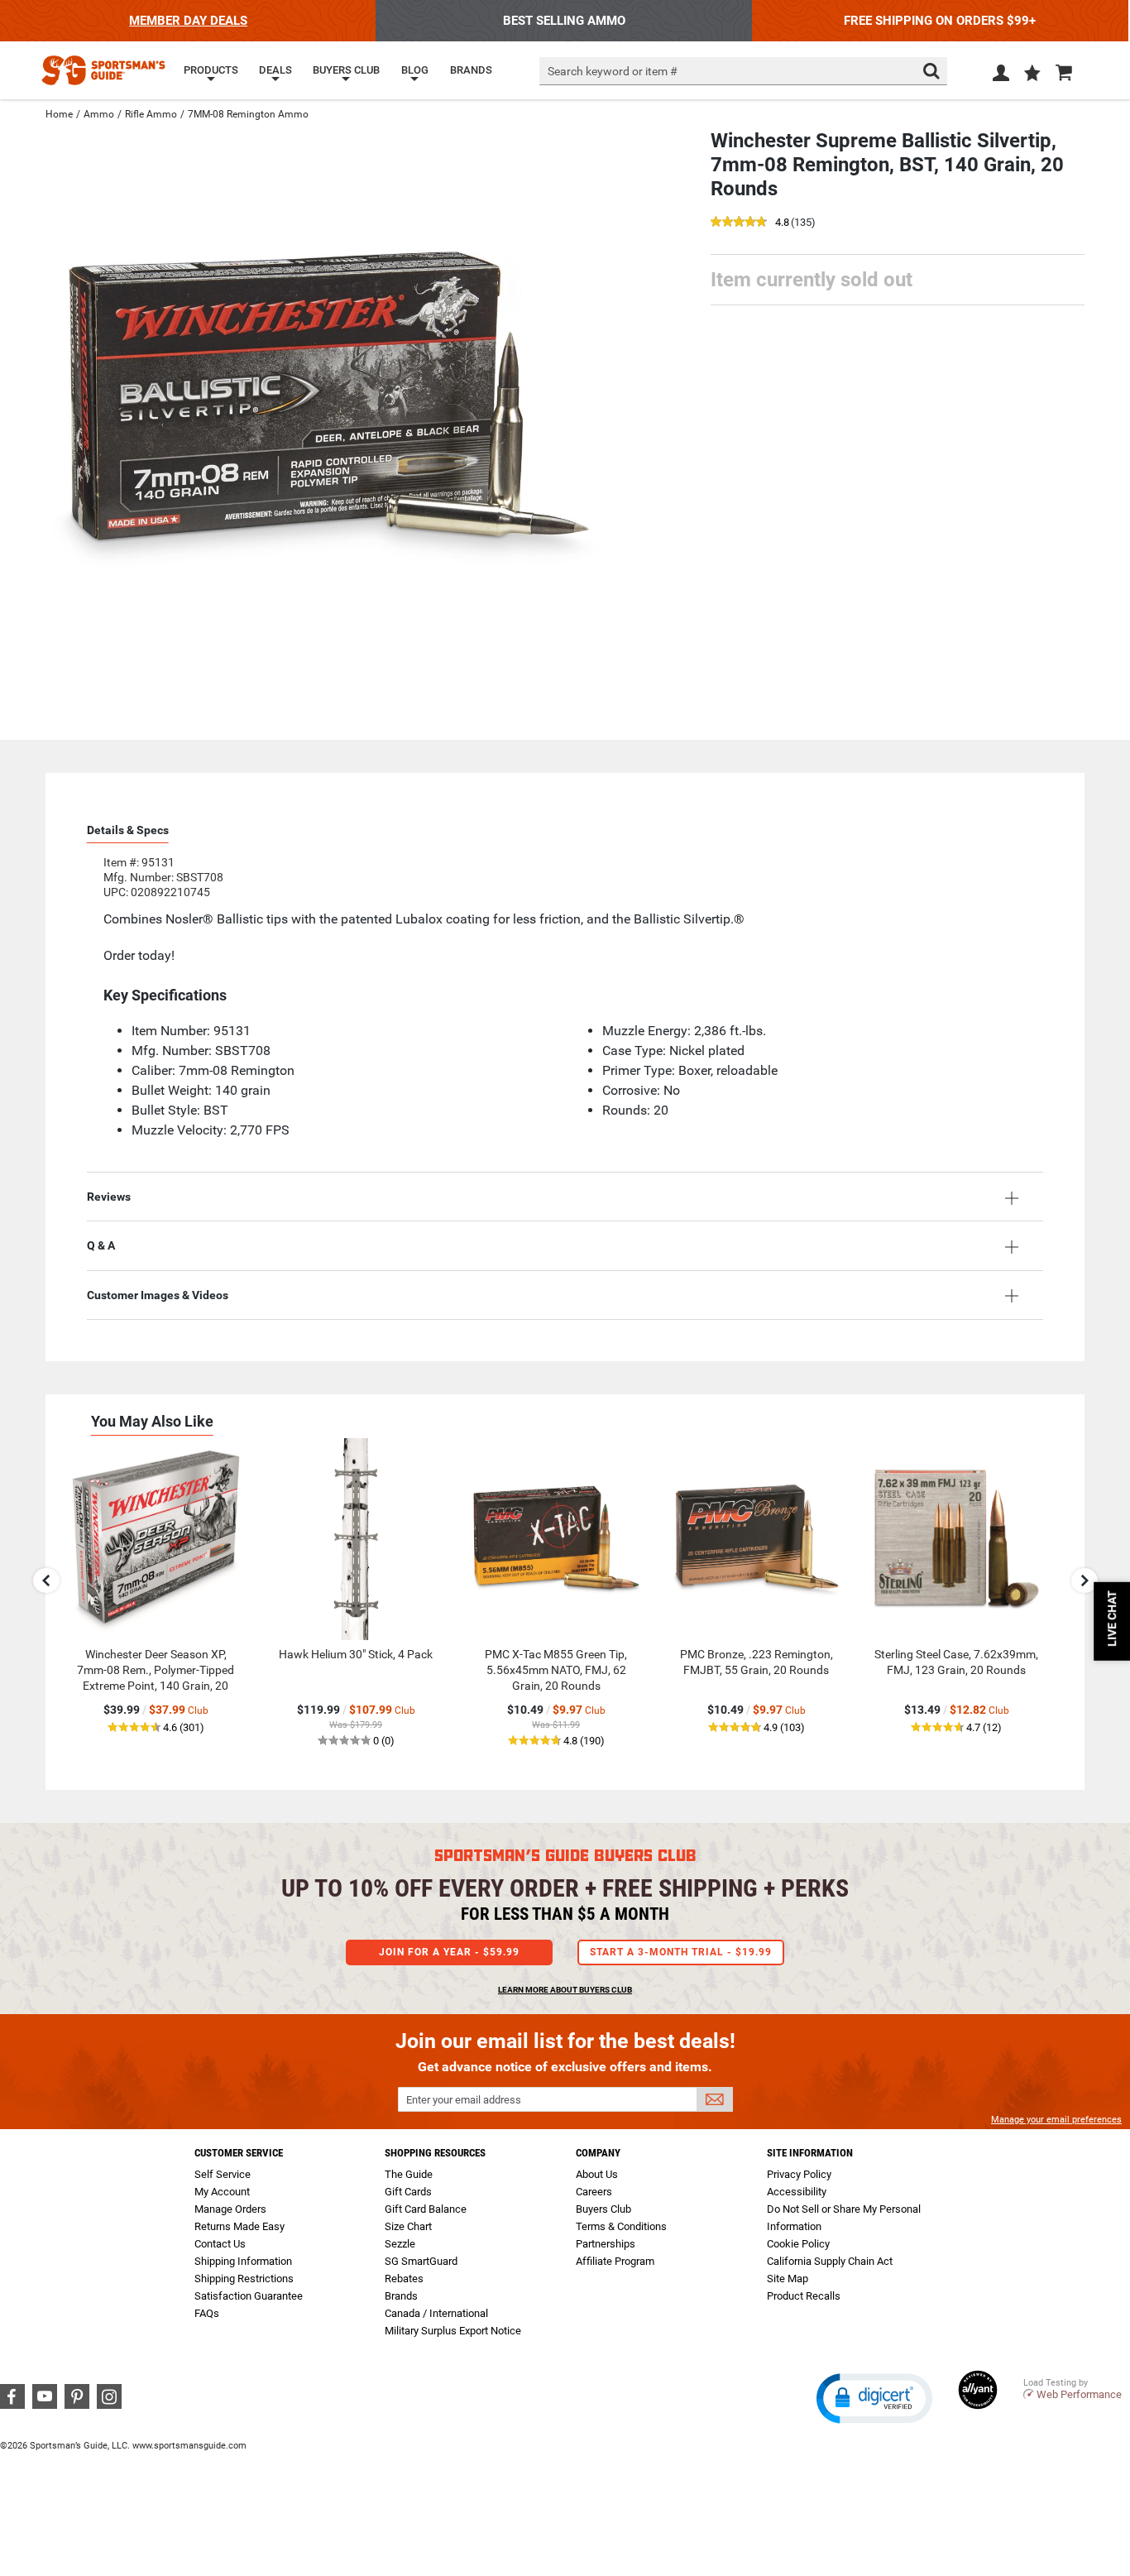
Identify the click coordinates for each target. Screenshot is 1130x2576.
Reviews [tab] (109, 1197)
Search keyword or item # (613, 71)
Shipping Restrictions (244, 2279)
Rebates (404, 2279)
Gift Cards (408, 2192)
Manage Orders (230, 2209)
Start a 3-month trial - (681, 1952)
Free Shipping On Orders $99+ (940, 21)
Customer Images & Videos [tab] (158, 1295)
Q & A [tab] (101, 1245)
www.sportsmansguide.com (189, 2446)
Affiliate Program (615, 2261)
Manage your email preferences (1056, 2120)
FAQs (207, 2313)
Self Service (223, 2174)
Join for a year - (449, 1952)
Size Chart (408, 2226)
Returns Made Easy (239, 2226)
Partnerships (606, 2244)
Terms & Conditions (621, 2226)
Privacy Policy (799, 2174)
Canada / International (436, 2313)
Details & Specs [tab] (128, 830)
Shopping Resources (435, 2153)
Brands (401, 2296)
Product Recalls (804, 2296)
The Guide (409, 2174)
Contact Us (220, 2244)
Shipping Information (243, 2261)
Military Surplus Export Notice (453, 2331)
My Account (222, 2192)
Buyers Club (603, 2209)
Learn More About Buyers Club (565, 1990)
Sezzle (400, 2244)
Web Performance (1079, 2394)
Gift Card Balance (426, 2209)
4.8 (782, 223)
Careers (594, 2192)
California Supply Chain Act (830, 2261)
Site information (810, 2153)
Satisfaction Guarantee (249, 2296)
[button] (1032, 74)
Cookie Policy (798, 2244)
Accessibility (797, 2192)
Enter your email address (464, 2100)
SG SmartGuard (421, 2261)
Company (598, 2153)
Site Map (788, 2279)
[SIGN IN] (1001, 76)
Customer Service (239, 2153)
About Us (597, 2174)
